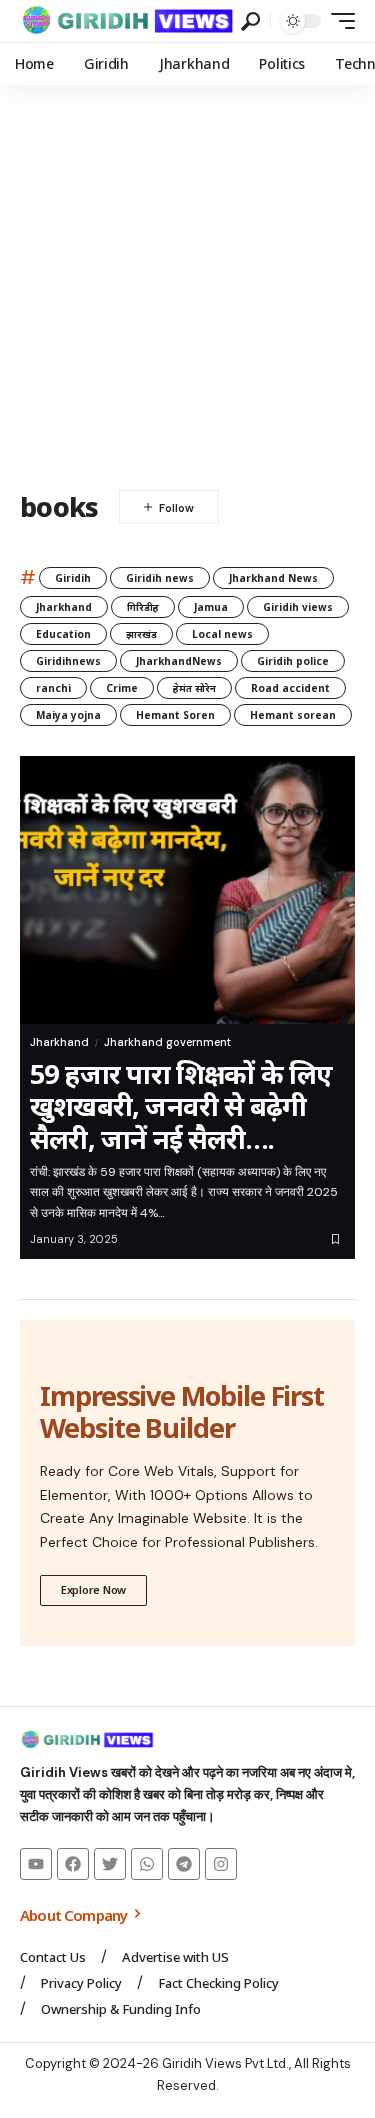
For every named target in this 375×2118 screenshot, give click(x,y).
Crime (122, 688)
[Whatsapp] (147, 1864)
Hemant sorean (293, 715)
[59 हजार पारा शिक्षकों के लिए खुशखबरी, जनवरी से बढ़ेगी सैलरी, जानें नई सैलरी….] (187, 890)
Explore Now (93, 1589)
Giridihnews (68, 661)
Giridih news (160, 578)
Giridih (73, 578)
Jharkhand (64, 607)
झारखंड (141, 634)
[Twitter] (110, 1864)
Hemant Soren (175, 715)
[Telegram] (184, 1864)
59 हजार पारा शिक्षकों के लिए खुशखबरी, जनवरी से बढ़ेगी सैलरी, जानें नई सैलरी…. (181, 1106)
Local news (222, 634)
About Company (75, 1915)
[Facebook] (73, 1864)
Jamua (211, 607)
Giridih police (293, 661)
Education (63, 634)
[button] (250, 21)
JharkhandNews (179, 661)
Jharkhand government (167, 1042)
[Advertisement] (187, 282)
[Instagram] (221, 1864)
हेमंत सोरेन (194, 688)
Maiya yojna (68, 715)
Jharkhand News (273, 578)
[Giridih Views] (128, 21)
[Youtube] (36, 1864)
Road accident (290, 688)
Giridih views (298, 607)
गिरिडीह (143, 607)
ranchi (53, 688)
